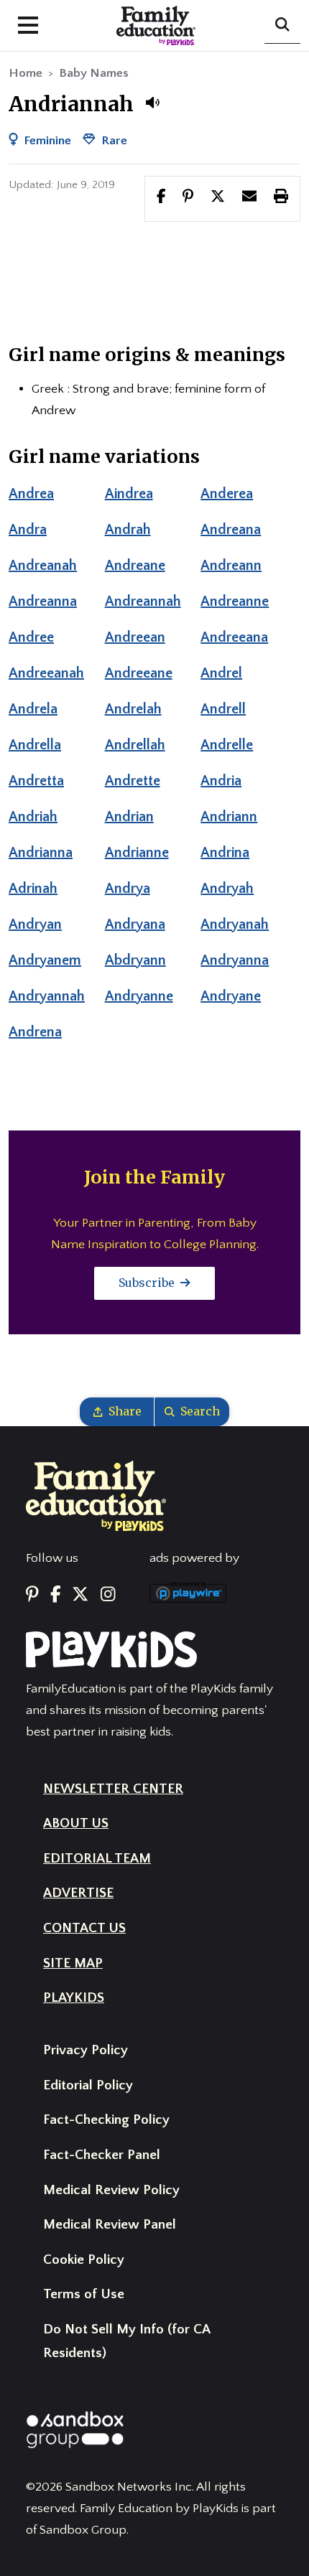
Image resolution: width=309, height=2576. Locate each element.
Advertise (78, 1893)
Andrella (35, 745)
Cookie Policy (84, 2260)
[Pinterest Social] (32, 1595)
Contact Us (84, 1928)
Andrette (133, 781)
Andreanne (235, 601)
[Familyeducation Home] (96, 1495)
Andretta (36, 781)
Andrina (225, 853)
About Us (76, 1823)
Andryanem (45, 960)
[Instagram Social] (108, 1595)
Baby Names (94, 73)
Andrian (129, 817)
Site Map (73, 1963)
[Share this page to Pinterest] (188, 198)
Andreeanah (46, 673)
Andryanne (139, 996)
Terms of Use (84, 2294)
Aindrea (129, 494)
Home (26, 73)
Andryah (227, 889)
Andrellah (135, 745)
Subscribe (148, 1283)
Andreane (135, 566)
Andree (31, 637)
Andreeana (234, 637)
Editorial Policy (88, 2085)
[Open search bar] (282, 26)
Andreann (231, 566)
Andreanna (43, 601)
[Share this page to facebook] (161, 198)
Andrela (33, 709)
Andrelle (227, 745)
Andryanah (235, 924)
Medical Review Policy (111, 2190)
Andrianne (137, 853)
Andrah (128, 530)
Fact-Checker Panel (102, 2155)
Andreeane (139, 673)
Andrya (128, 889)
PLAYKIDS (74, 1998)
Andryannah (47, 996)
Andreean (135, 637)
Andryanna (235, 960)
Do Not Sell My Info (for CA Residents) (126, 2341)
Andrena (35, 1032)
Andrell (223, 709)
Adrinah (33, 889)
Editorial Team (97, 1859)
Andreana (231, 530)
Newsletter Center (113, 1789)
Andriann (229, 817)
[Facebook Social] (56, 1595)
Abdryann (135, 960)
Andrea (31, 494)
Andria (221, 781)
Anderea (227, 494)
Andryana (135, 924)
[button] (152, 103)
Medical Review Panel (110, 2225)
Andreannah (143, 601)
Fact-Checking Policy (106, 2120)
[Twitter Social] (80, 1595)
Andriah (33, 817)
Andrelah (133, 709)
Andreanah (43, 566)
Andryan (35, 924)
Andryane (231, 996)
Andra (28, 530)
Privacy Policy (86, 2050)
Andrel (221, 673)
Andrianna (41, 853)
